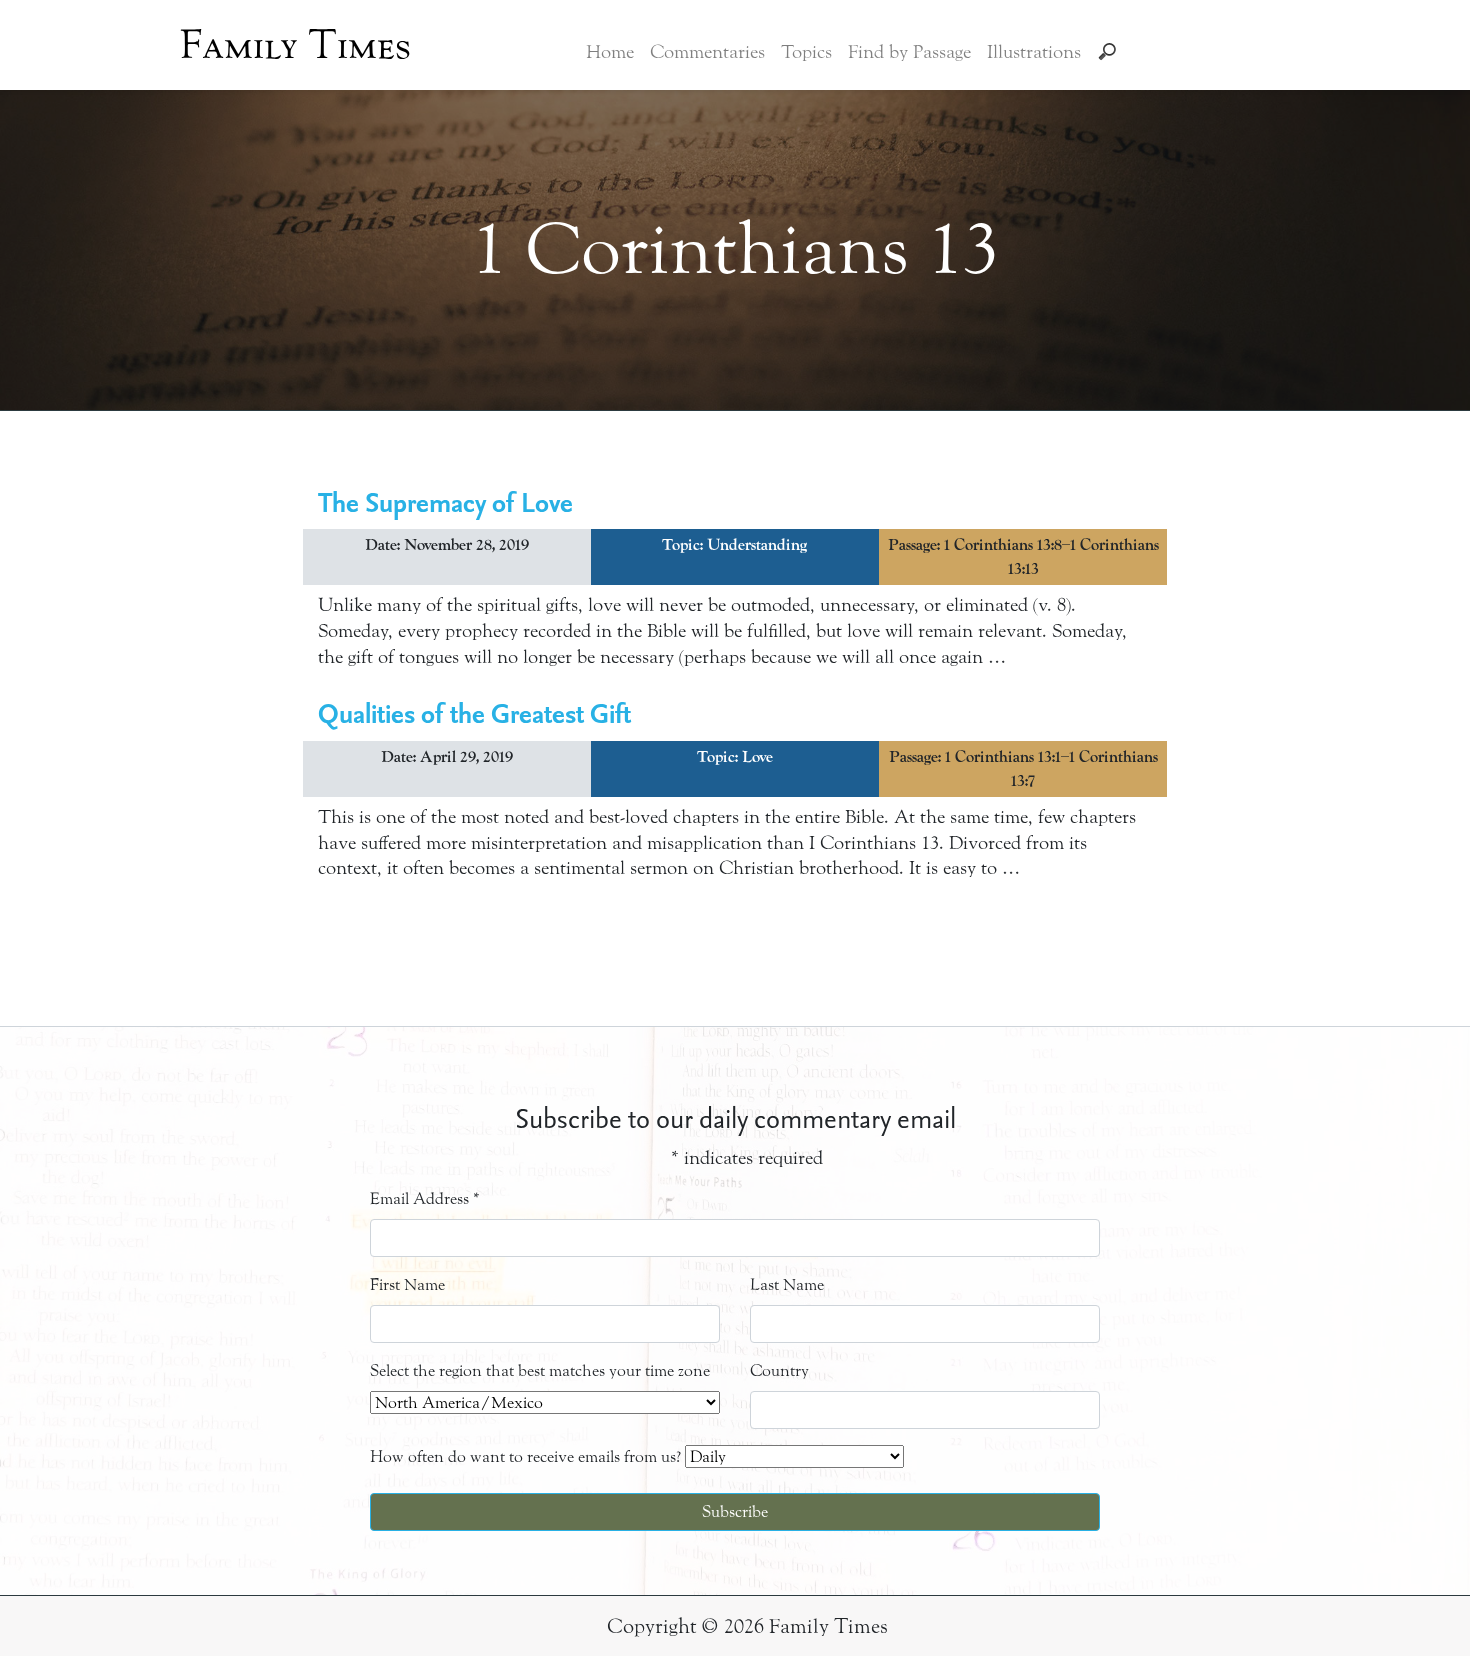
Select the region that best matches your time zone (540, 1370)
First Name (407, 1284)
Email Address (425, 1198)
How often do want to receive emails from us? (525, 1456)
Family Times (295, 45)
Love (757, 757)
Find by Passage (909, 52)
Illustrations (1034, 52)
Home (610, 52)
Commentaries (707, 52)
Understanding (757, 545)
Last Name (787, 1284)
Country (779, 1370)
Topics (806, 52)
